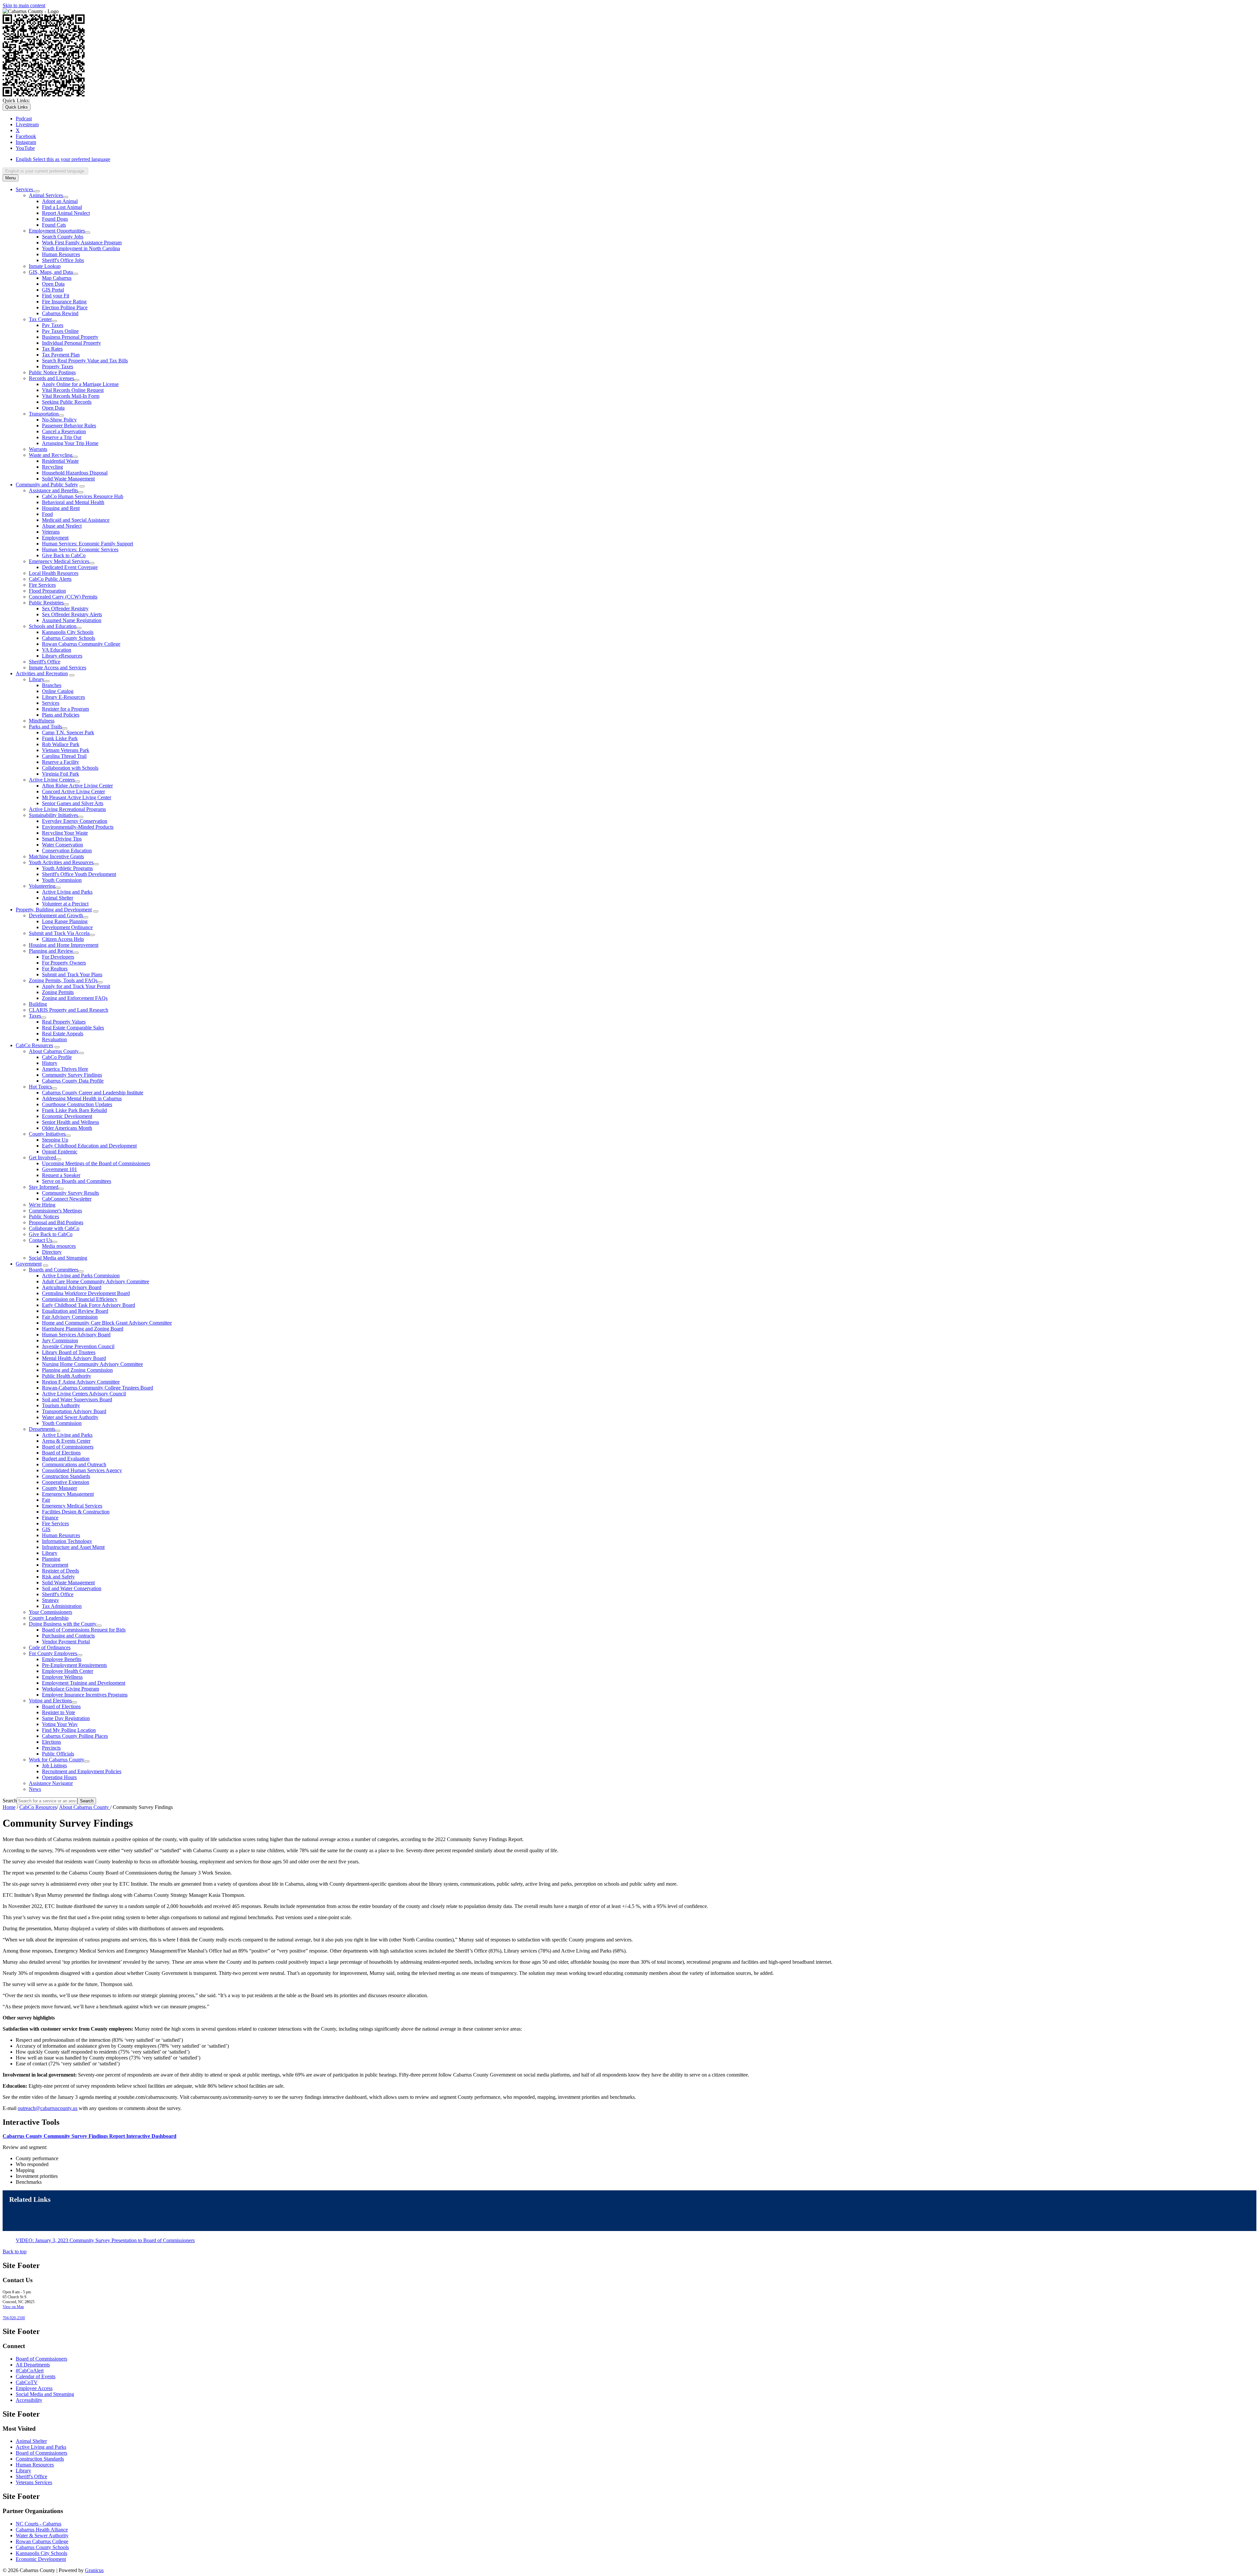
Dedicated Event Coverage (70, 567)
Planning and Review (51, 951)
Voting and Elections (50, 1701)
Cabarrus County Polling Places (75, 1736)
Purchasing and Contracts (68, 1636)
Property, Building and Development (54, 910)
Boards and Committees (54, 1270)
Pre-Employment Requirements (74, 1665)
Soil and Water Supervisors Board (77, 1400)
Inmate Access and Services (58, 668)
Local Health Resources (54, 573)
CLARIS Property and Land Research (69, 1010)
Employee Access (34, 2388)
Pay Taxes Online (60, 331)
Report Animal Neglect (66, 213)
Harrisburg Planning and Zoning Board (83, 1329)
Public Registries (46, 603)
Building (38, 1004)
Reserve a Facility (60, 762)
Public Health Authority (67, 1376)
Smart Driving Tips (62, 839)
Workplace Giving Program (70, 1689)
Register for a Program (65, 709)
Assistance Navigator (51, 1783)
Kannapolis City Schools (68, 632)
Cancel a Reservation (64, 431)
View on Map (13, 2307)
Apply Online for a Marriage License (80, 384)
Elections (51, 1742)
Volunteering (42, 886)
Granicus (94, 2570)
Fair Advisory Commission (70, 1317)
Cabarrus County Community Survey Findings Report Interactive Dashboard (90, 2136)
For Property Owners (64, 963)
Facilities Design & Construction (76, 1512)
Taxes (35, 1016)
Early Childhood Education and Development (89, 1146)
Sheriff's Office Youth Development (79, 874)
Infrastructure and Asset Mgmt (73, 1547)
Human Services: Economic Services (80, 549)
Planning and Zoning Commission (77, 1370)
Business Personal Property (70, 337)
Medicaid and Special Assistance (76, 520)
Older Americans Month (67, 1128)
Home (9, 1807)
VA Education (57, 650)
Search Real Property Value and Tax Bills (85, 361)
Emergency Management (68, 1494)
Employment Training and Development (84, 1683)
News (35, 1789)
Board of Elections (61, 1453)
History (50, 1063)
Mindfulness (42, 721)
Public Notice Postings (52, 372)
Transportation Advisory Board (74, 1411)
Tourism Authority (61, 1405)
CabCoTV (27, 2382)
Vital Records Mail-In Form (71, 396)
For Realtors (55, 969)
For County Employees (53, 1653)
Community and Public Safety (47, 485)
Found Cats (54, 225)
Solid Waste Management (68, 479)
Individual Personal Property (71, 343)
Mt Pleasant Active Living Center (77, 797)
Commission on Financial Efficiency (80, 1299)
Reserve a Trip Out (62, 437)
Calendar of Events (36, 2376)
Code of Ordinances (50, 1647)
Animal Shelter (58, 898)
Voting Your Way (60, 1724)
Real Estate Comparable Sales (73, 1028)
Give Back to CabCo (64, 555)
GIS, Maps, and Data (51, 272)
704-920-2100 (14, 2318)
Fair (46, 1500)
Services (51, 703)
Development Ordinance (67, 927)
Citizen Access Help (63, 939)
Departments (42, 1429)
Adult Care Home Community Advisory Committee (96, 1281)
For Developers (58, 957)
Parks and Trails (45, 727)
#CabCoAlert (30, 2371)
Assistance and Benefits (53, 490)
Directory (52, 1252)
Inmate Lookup (45, 266)
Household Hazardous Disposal (75, 473)
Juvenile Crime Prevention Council (78, 1346)
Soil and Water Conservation (72, 1588)
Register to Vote (59, 1712)
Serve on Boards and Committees (77, 1181)
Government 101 (60, 1169)
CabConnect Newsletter (67, 1199)
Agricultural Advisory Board (72, 1287)
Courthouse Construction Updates (77, 1104)
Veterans (51, 532)
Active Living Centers (52, 780)
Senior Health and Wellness (70, 1122)
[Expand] (37, 191)
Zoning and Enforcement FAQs (75, 998)
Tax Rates (52, 349)
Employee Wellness (62, 1677)
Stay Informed (44, 1187)
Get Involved (42, 1157)
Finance (50, 1518)
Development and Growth (56, 915)
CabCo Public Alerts (50, 579)
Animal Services (46, 195)
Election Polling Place (65, 307)
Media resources (59, 1246)
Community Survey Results (70, 1193)
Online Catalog (58, 691)
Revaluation (54, 1039)
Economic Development (67, 1116)
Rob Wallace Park (61, 744)
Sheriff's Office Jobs (63, 260)
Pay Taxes (53, 325)
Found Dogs (55, 219)
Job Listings (54, 1765)
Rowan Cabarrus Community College (81, 644)
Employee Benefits (62, 1659)
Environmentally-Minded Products (78, 827)
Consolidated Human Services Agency (82, 1470)
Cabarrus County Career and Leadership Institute (93, 1093)
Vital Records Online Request (73, 390)
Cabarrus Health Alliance (42, 2530)
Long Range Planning (65, 921)
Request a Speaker (61, 1175)
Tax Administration (62, 1606)
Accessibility (29, 2400)
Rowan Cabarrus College (42, 2541)
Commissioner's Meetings (55, 1211)
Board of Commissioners (68, 1447)
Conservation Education (67, 851)
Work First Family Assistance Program (82, 243)
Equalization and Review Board (75, 1311)
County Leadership (49, 1618)
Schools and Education (53, 626)
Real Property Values (64, 1022)
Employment (55, 538)
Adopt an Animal (60, 201)
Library (37, 679)
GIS (46, 1529)
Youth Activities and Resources (61, 862)
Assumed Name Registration (72, 620)
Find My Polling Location (69, 1730)
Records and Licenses (51, 378)
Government (29, 1264)
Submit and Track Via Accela (59, 933)
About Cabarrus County (54, 1051)
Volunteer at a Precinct (65, 904)
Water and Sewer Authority (70, 1417)
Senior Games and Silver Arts (73, 803)
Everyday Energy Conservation (75, 821)
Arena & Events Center (66, 1441)
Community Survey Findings (72, 1075)
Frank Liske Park (60, 738)
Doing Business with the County (63, 1624)
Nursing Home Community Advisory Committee (92, 1364)
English (63, 159)
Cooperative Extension (66, 1482)
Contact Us (40, 1240)
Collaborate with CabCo (54, 1228)
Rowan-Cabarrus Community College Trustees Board (98, 1388)
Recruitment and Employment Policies (82, 1771)
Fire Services (42, 585)
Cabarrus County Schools (69, 638)
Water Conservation (62, 845)
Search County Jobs (63, 237)
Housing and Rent (61, 508)
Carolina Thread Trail (64, 756)
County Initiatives (47, 1134)
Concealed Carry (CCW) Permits (63, 597)
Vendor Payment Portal (66, 1642)
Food (47, 514)
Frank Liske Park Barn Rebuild (74, 1110)
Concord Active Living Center (73, 791)
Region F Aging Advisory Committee (81, 1382)
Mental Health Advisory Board (74, 1358)
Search (10, 1801)
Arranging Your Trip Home (70, 443)
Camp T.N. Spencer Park (68, 732)
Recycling (52, 467)
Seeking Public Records (67, 402)
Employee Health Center (68, 1671)
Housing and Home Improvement (64, 945)
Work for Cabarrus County (57, 1760)
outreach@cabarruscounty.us (48, 2108)
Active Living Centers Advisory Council (84, 1394)
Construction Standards (66, 1476)
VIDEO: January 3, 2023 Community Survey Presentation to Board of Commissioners (105, 2240)
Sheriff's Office (45, 662)
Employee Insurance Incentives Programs (85, 1695)
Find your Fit (56, 296)
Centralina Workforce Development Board (86, 1293)
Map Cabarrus (57, 278)
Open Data (53, 284)
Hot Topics (40, 1087)
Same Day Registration (66, 1718)
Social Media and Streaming (58, 1258)
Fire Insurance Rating (64, 302)
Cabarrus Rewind (60, 313)
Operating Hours (59, 1777)
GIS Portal (53, 290)
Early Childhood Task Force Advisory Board (89, 1305)
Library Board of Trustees (69, 1352)
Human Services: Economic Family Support (88, 544)
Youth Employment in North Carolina (81, 248)
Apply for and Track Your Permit (76, 986)
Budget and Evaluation (66, 1459)
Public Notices (44, 1217)
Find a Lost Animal (62, 207)
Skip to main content (24, 5)
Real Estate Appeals (63, 1034)
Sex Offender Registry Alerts (72, 614)
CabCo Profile (57, 1057)
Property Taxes (58, 366)
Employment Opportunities (57, 231)
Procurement (55, 1565)
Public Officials (58, 1754)
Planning (51, 1559)
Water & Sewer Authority (42, 2535)
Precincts (51, 1748)
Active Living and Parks (67, 892)
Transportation (44, 414)
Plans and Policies (61, 715)
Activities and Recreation (42, 673)
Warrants (38, 449)
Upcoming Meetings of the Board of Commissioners (96, 1163)
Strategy (50, 1600)
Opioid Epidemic (60, 1152)
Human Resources (61, 254)
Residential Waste (60, 461)
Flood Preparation (47, 591)
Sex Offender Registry (65, 609)
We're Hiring (42, 1205)
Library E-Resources (63, 697)
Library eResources (62, 656)
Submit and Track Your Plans (72, 974)
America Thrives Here (65, 1069)
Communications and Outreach (74, 1464)
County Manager (60, 1488)
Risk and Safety (58, 1577)
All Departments (33, 2365)
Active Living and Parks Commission (81, 1276)
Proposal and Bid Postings (56, 1222)
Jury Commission (60, 1340)
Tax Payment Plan (61, 355)
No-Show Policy (59, 420)
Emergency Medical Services (59, 561)
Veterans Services (34, 2482)
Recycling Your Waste (65, 833)
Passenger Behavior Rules (69, 426)
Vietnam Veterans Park (66, 750)
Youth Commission (62, 880)
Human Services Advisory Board (76, 1335)
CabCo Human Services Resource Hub (83, 496)
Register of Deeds (60, 1571)
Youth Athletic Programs (67, 868)
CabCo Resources (34, 1045)
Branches (52, 685)
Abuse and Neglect (62, 526)
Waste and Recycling (51, 455)
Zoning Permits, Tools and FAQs (63, 980)
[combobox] (45, 171)
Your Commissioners (50, 1612)
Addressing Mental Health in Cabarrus (82, 1098)
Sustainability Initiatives (53, 815)
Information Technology (67, 1541)
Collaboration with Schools (70, 768)
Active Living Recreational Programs (67, 809)
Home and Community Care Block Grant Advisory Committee (107, 1323)
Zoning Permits (58, 992)
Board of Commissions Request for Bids (84, 1630)
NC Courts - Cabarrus (39, 2524)
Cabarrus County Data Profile (73, 1081)
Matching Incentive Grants (56, 856)
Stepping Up (55, 1140)
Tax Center (40, 319)
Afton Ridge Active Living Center (77, 786)
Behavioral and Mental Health (73, 502)
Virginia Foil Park (60, 774)
